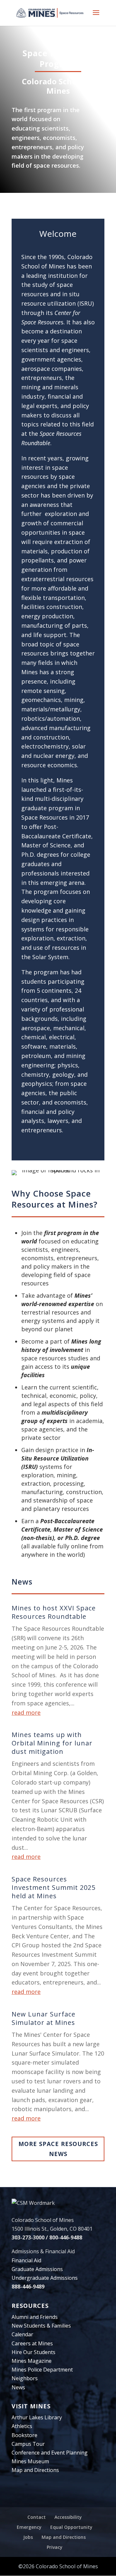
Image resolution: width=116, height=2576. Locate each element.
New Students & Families (41, 2326)
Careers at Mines (32, 2343)
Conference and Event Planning (50, 2453)
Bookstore (24, 2435)
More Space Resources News (58, 2149)
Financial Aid (26, 2260)
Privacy (55, 2547)
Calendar (22, 2334)
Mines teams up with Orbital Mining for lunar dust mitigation (52, 1743)
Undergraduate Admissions (45, 2278)
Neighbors (25, 2378)
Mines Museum (30, 2461)
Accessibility (68, 2517)
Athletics (22, 2426)
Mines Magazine (32, 2361)
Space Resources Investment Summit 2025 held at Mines (53, 1887)
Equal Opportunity (71, 2527)
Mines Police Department (42, 2370)
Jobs (28, 2537)
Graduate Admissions (37, 2269)
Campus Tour (28, 2444)
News (18, 2387)
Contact (37, 2517)
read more (26, 1712)
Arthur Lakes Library (37, 2417)
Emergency (29, 2527)
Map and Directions (35, 2470)
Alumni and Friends (35, 2317)
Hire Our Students (34, 2352)
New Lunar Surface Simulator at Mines (43, 2018)
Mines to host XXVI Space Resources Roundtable (54, 1612)
